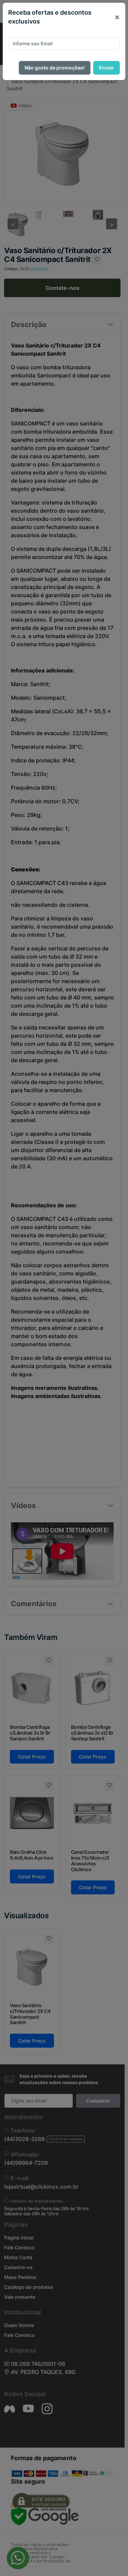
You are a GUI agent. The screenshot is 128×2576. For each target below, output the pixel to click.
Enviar (106, 68)
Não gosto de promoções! (55, 68)
